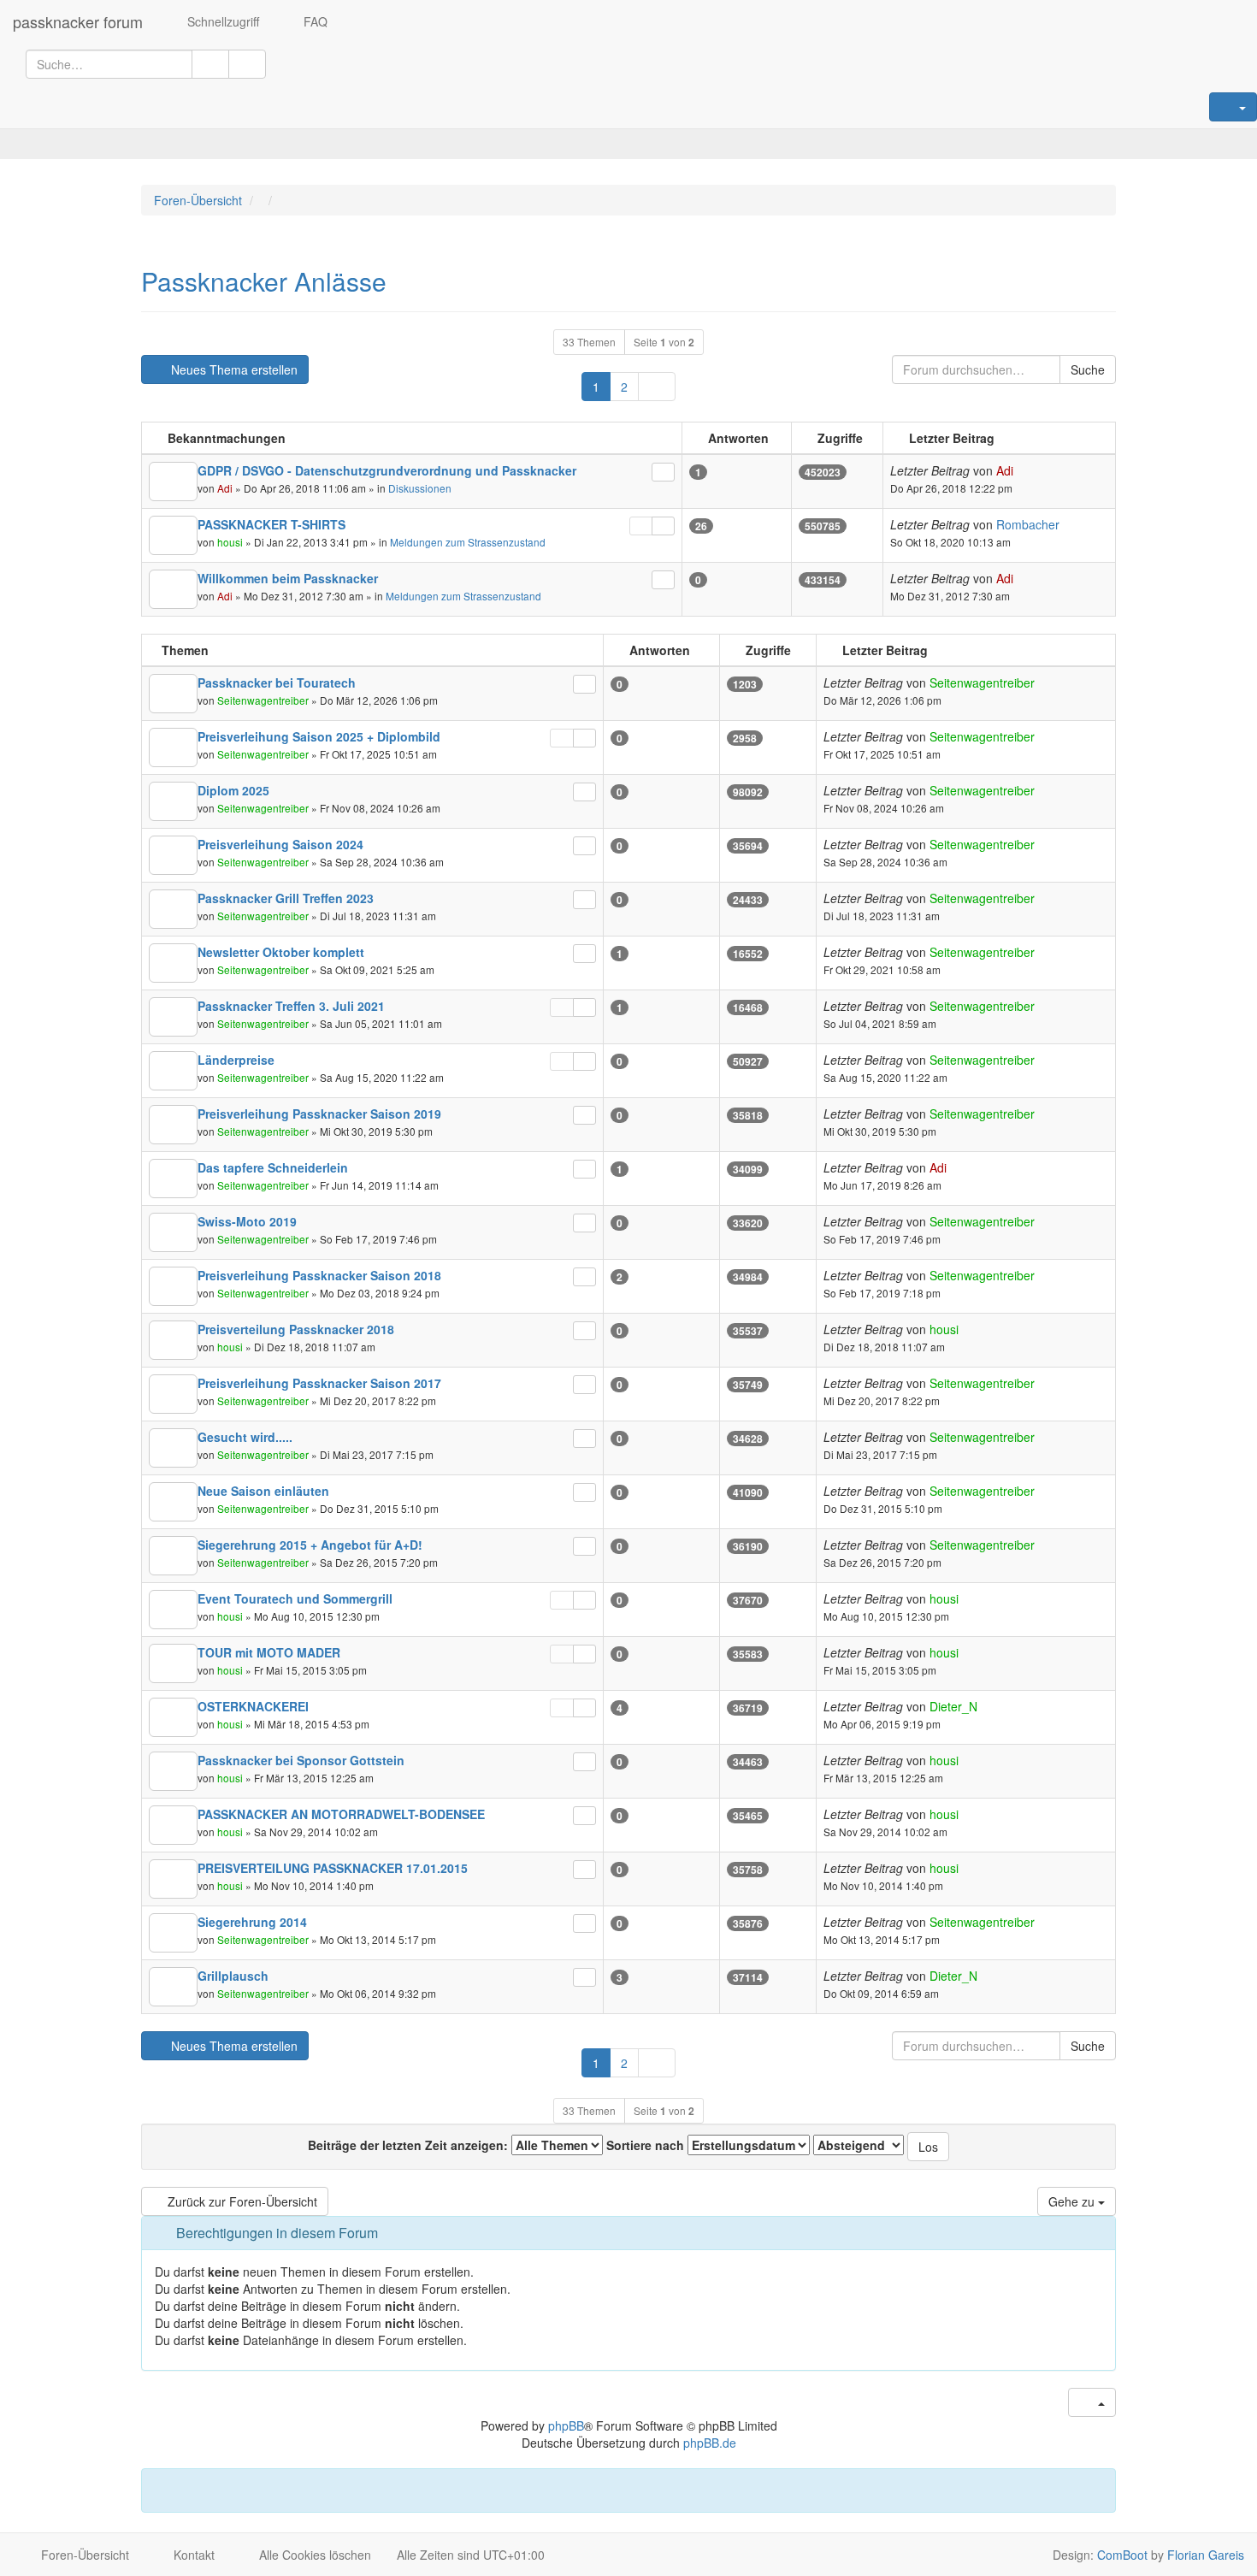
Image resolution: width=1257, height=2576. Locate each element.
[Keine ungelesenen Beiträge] (173, 482)
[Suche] (210, 64)
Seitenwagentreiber (263, 700)
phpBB (566, 2425)
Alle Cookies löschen (313, 2555)
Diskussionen (420, 488)
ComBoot (1122, 2555)
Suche (1088, 369)
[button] (657, 387)
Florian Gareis (1206, 2555)
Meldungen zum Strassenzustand (468, 542)
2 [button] (624, 387)
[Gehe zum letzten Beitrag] (1023, 471)
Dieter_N (953, 1706)
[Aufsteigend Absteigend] (859, 2145)
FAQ (314, 21)
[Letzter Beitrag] (663, 472)
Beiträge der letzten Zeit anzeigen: (410, 2145)
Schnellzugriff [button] (221, 21)
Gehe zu (1073, 2201)
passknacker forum (78, 21)
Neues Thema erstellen (233, 369)
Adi (225, 488)
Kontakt (192, 2555)
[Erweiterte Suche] (247, 64)
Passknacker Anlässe (264, 281)
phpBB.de (710, 2443)
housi (230, 542)
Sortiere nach (647, 2145)
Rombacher (1028, 524)
